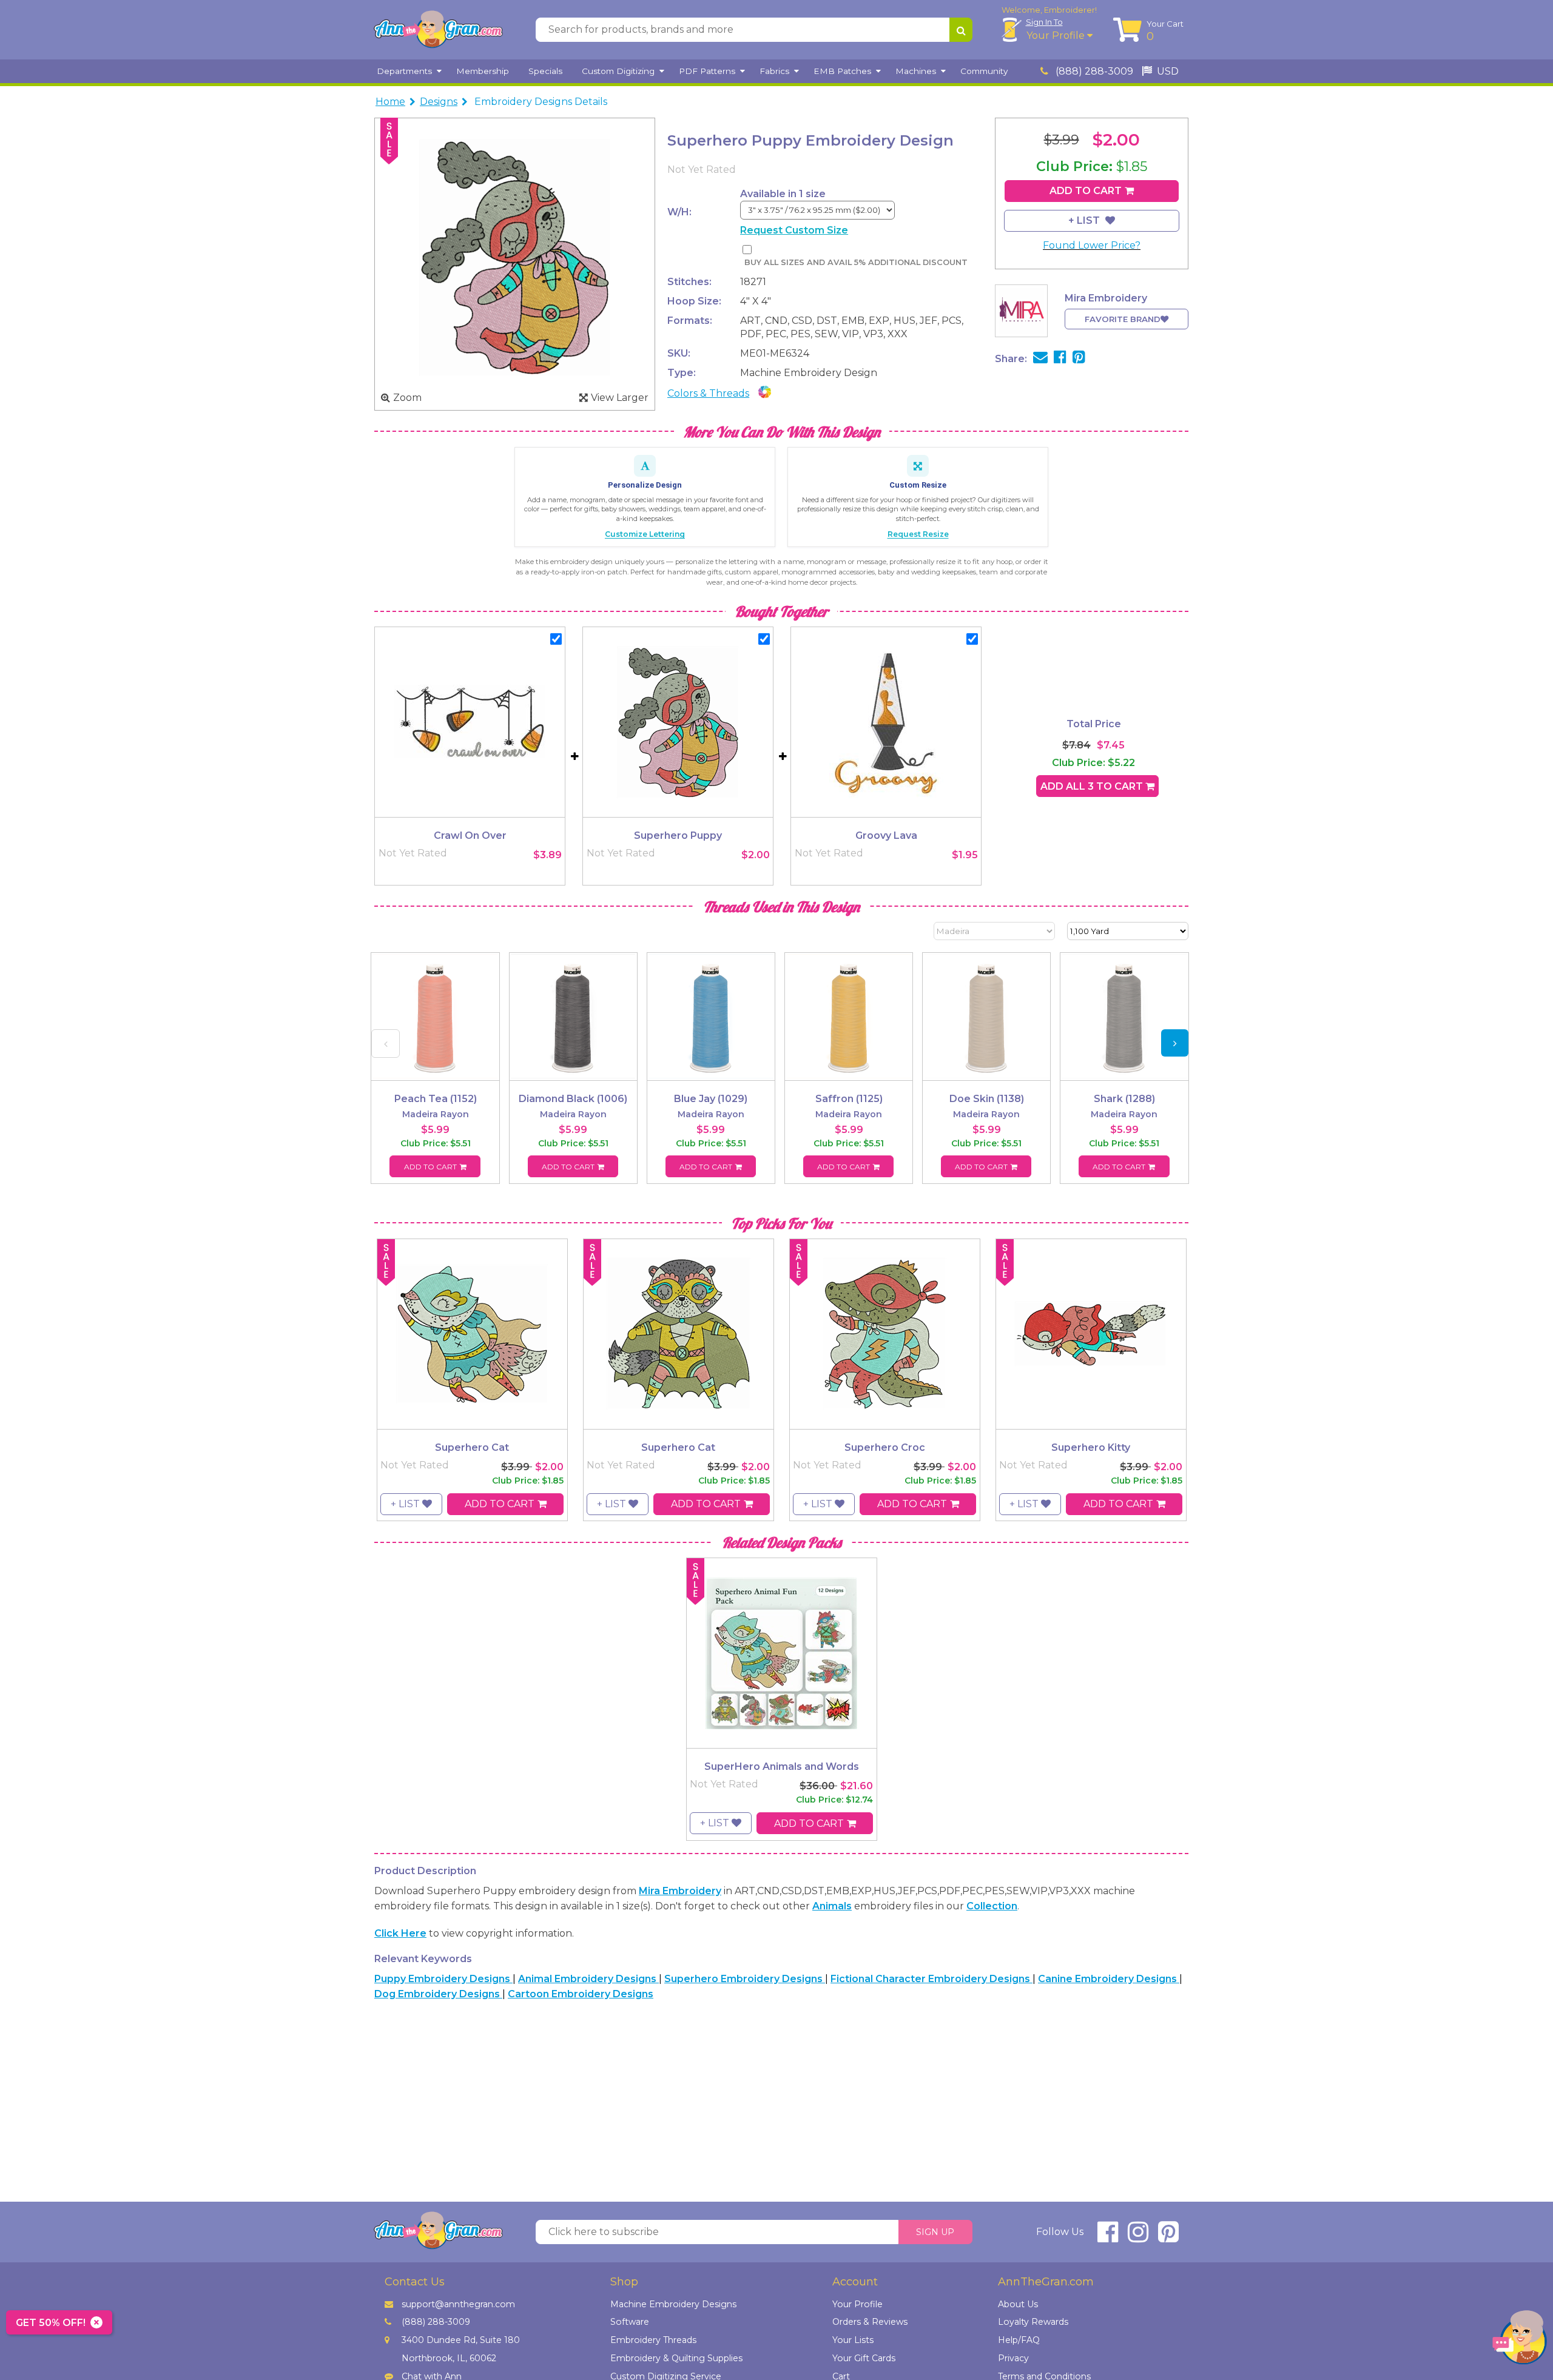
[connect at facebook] (1108, 2237)
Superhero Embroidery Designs (745, 1979)
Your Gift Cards (864, 2358)
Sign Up (935, 2232)
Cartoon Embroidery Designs (581, 1994)
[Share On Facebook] (1060, 359)
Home (390, 102)
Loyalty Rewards (1033, 2322)
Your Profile (1057, 35)
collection (992, 1906)
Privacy (1013, 2358)
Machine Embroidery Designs (673, 2304)
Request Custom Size (794, 230)
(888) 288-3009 (1093, 71)
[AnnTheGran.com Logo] (438, 30)
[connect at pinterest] (1168, 2237)
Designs (439, 102)
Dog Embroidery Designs (438, 1994)
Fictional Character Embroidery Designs (931, 1979)
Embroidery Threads (653, 2340)
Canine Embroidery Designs (1109, 1979)
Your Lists (853, 2340)
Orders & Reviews (870, 2322)
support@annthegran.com (458, 2304)
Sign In (1044, 22)
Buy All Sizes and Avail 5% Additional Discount (856, 262)
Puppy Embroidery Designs (443, 1979)
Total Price (1094, 724)
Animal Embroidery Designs (588, 1979)
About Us (1018, 2304)
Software (630, 2322)
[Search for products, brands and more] (961, 30)
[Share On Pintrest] (1079, 359)
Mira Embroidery (680, 1891)
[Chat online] (1520, 2340)
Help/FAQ (1019, 2340)
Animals (832, 1906)
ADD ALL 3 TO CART (1093, 786)
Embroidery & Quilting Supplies (676, 2358)
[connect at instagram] (1138, 2237)
